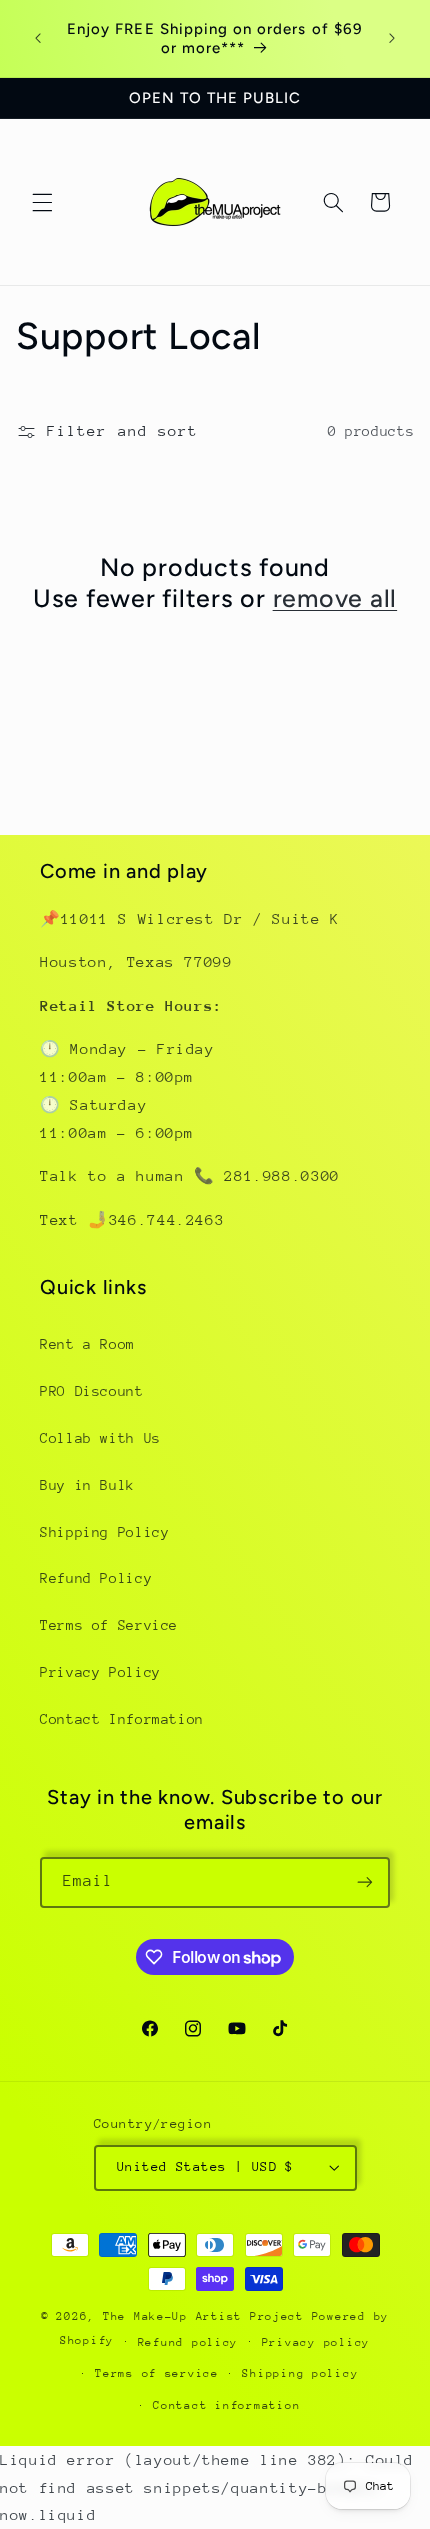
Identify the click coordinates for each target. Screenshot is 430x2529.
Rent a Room (87, 1344)
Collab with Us (100, 1438)
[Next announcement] (392, 39)
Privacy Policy (100, 1672)
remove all (335, 598)
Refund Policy (96, 1578)
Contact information (226, 2405)
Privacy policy (316, 2342)
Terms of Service (109, 1625)
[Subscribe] (365, 1882)
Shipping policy (300, 2373)
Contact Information (122, 1719)
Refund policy (188, 2342)
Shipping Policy (104, 1532)
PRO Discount (92, 1391)
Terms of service (157, 2373)
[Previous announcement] (38, 39)
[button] (42, 202)
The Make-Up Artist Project (207, 2316)
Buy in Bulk (87, 1485)
